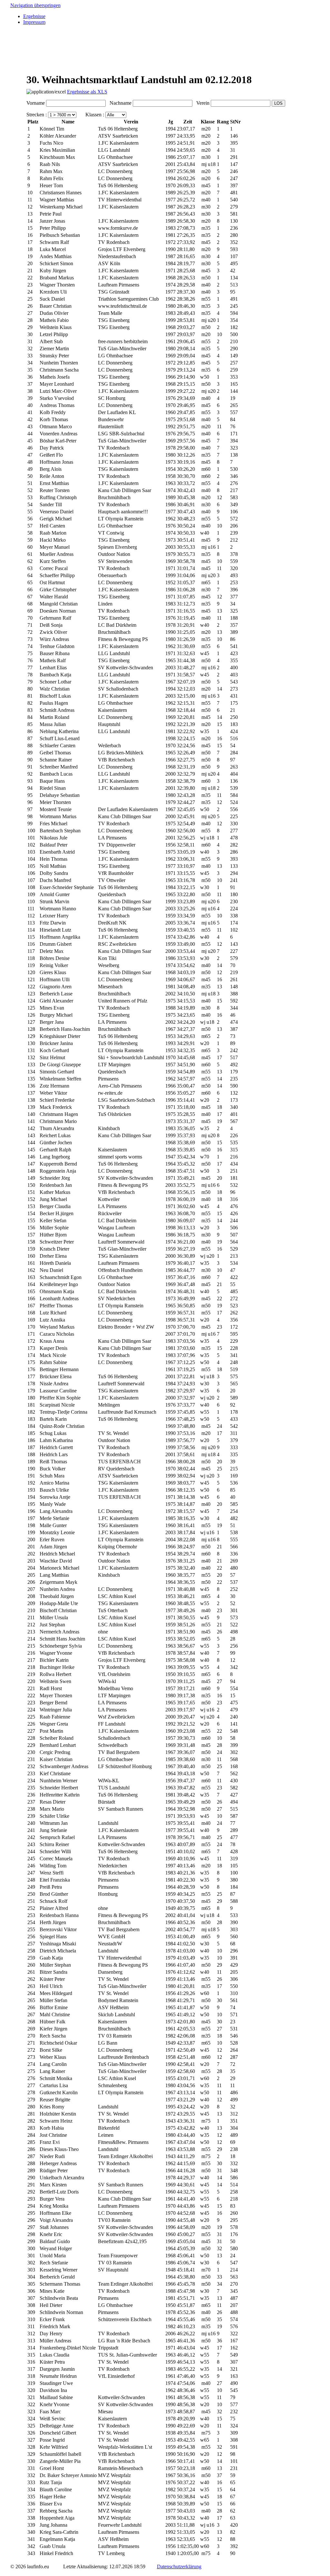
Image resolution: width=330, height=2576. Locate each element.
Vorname (36, 103)
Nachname (119, 103)
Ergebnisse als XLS (87, 92)
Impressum (34, 22)
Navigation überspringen (35, 5)
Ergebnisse (34, 16)
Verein (202, 103)
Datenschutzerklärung (179, 2566)
